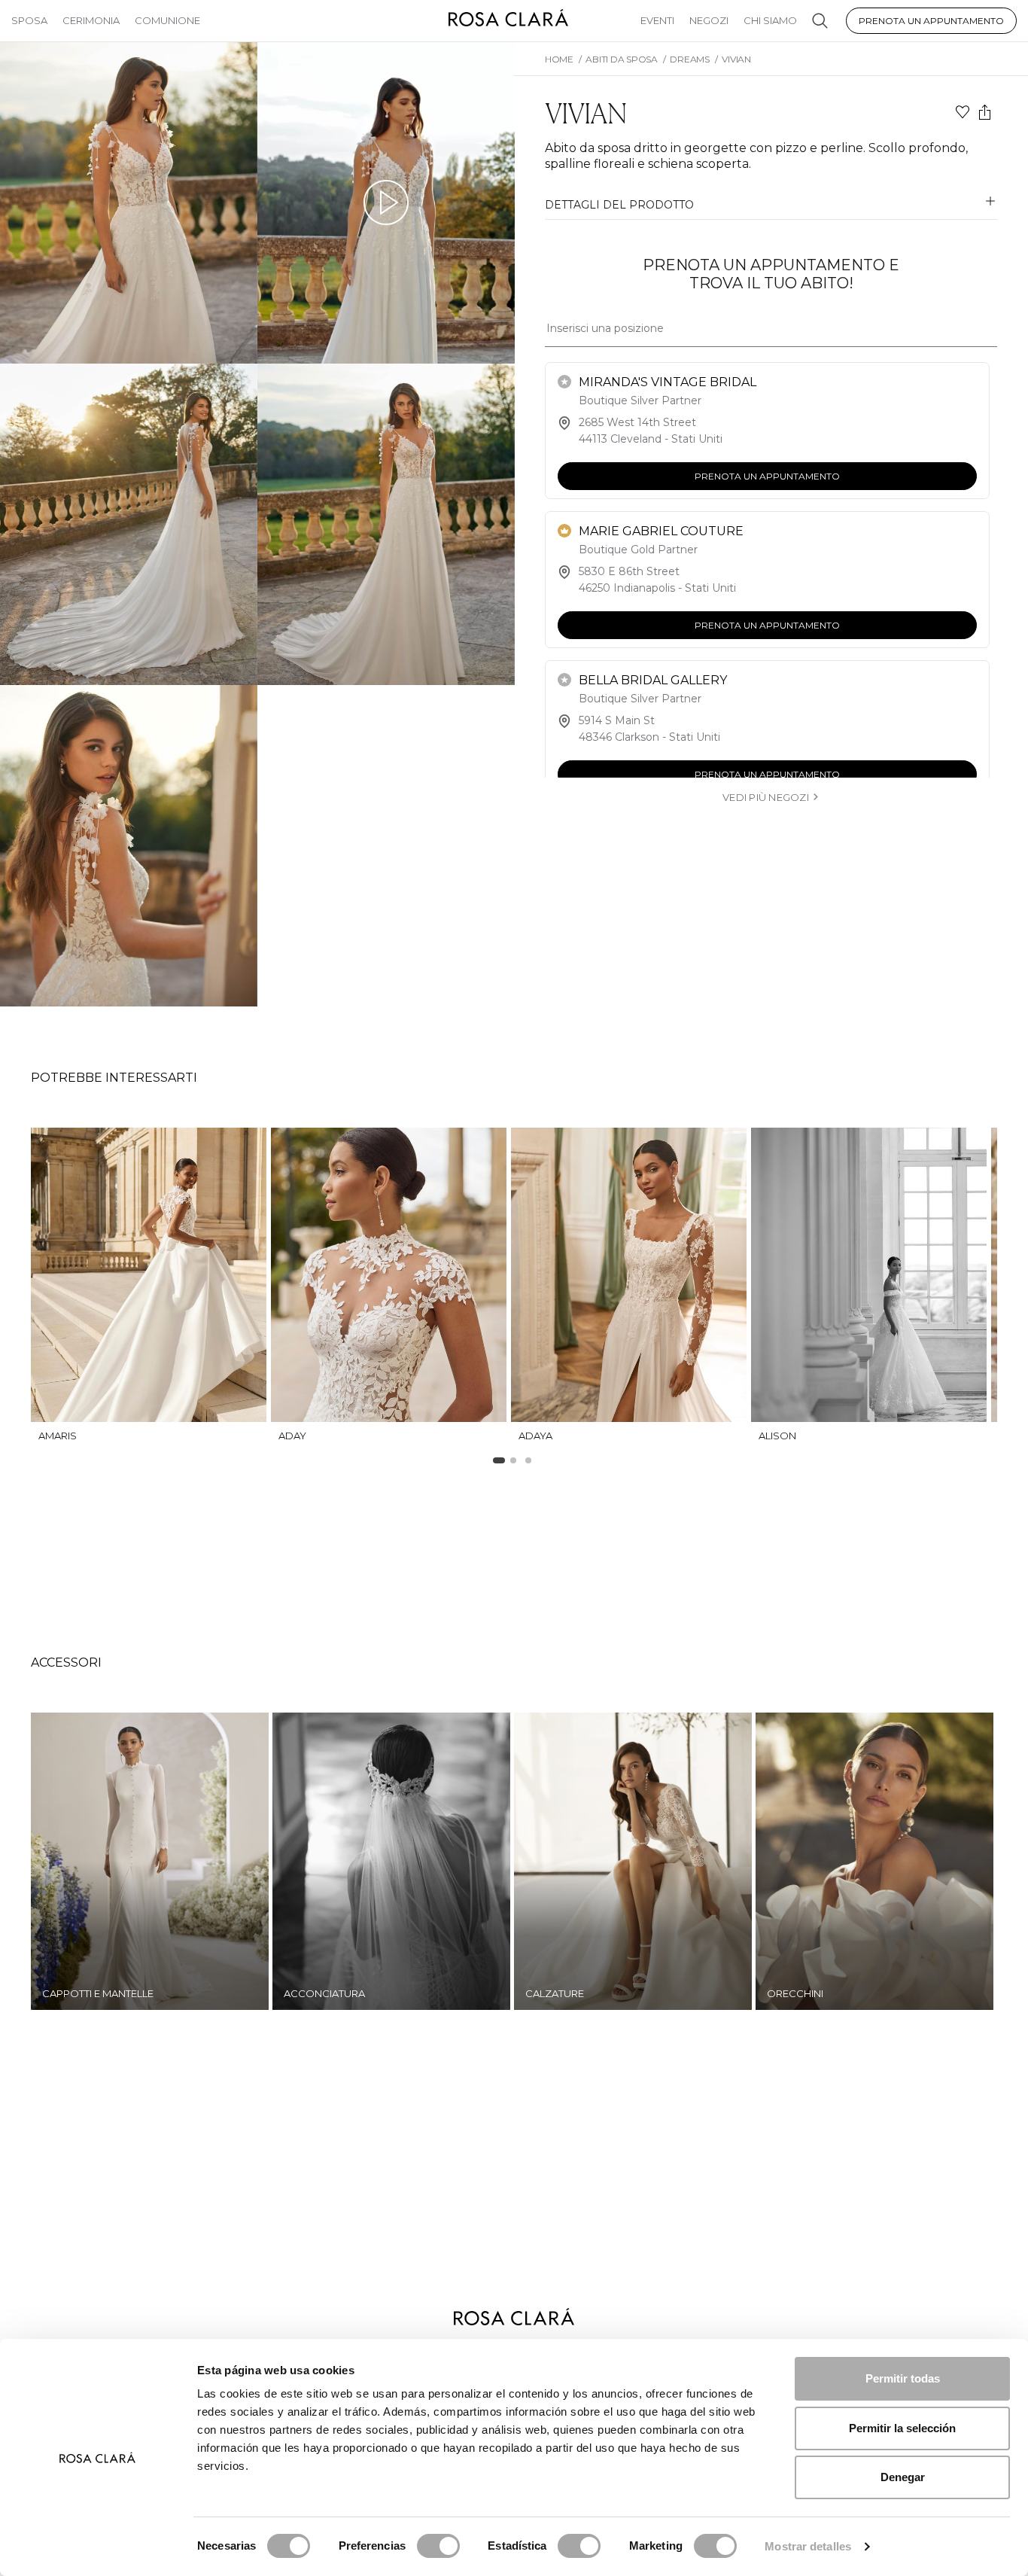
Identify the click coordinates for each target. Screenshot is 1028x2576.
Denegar (903, 2477)
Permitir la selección (902, 2428)
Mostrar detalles (808, 2546)
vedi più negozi (766, 797)
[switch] (438, 2546)
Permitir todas (903, 2378)
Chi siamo (770, 20)
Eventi (657, 20)
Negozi (709, 20)
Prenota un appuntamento (931, 21)
